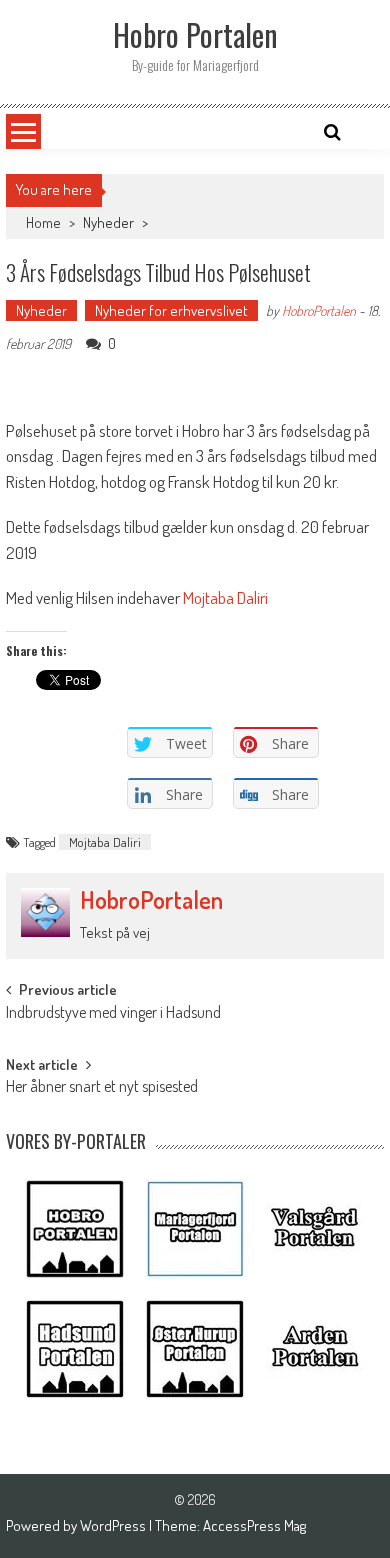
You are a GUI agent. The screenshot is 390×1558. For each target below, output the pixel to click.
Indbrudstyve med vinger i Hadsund (113, 1014)
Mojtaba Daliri (105, 842)
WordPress (114, 1525)
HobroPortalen (319, 310)
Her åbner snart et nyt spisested (102, 1088)
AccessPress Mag (254, 1525)
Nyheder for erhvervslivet (171, 310)
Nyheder (108, 222)
